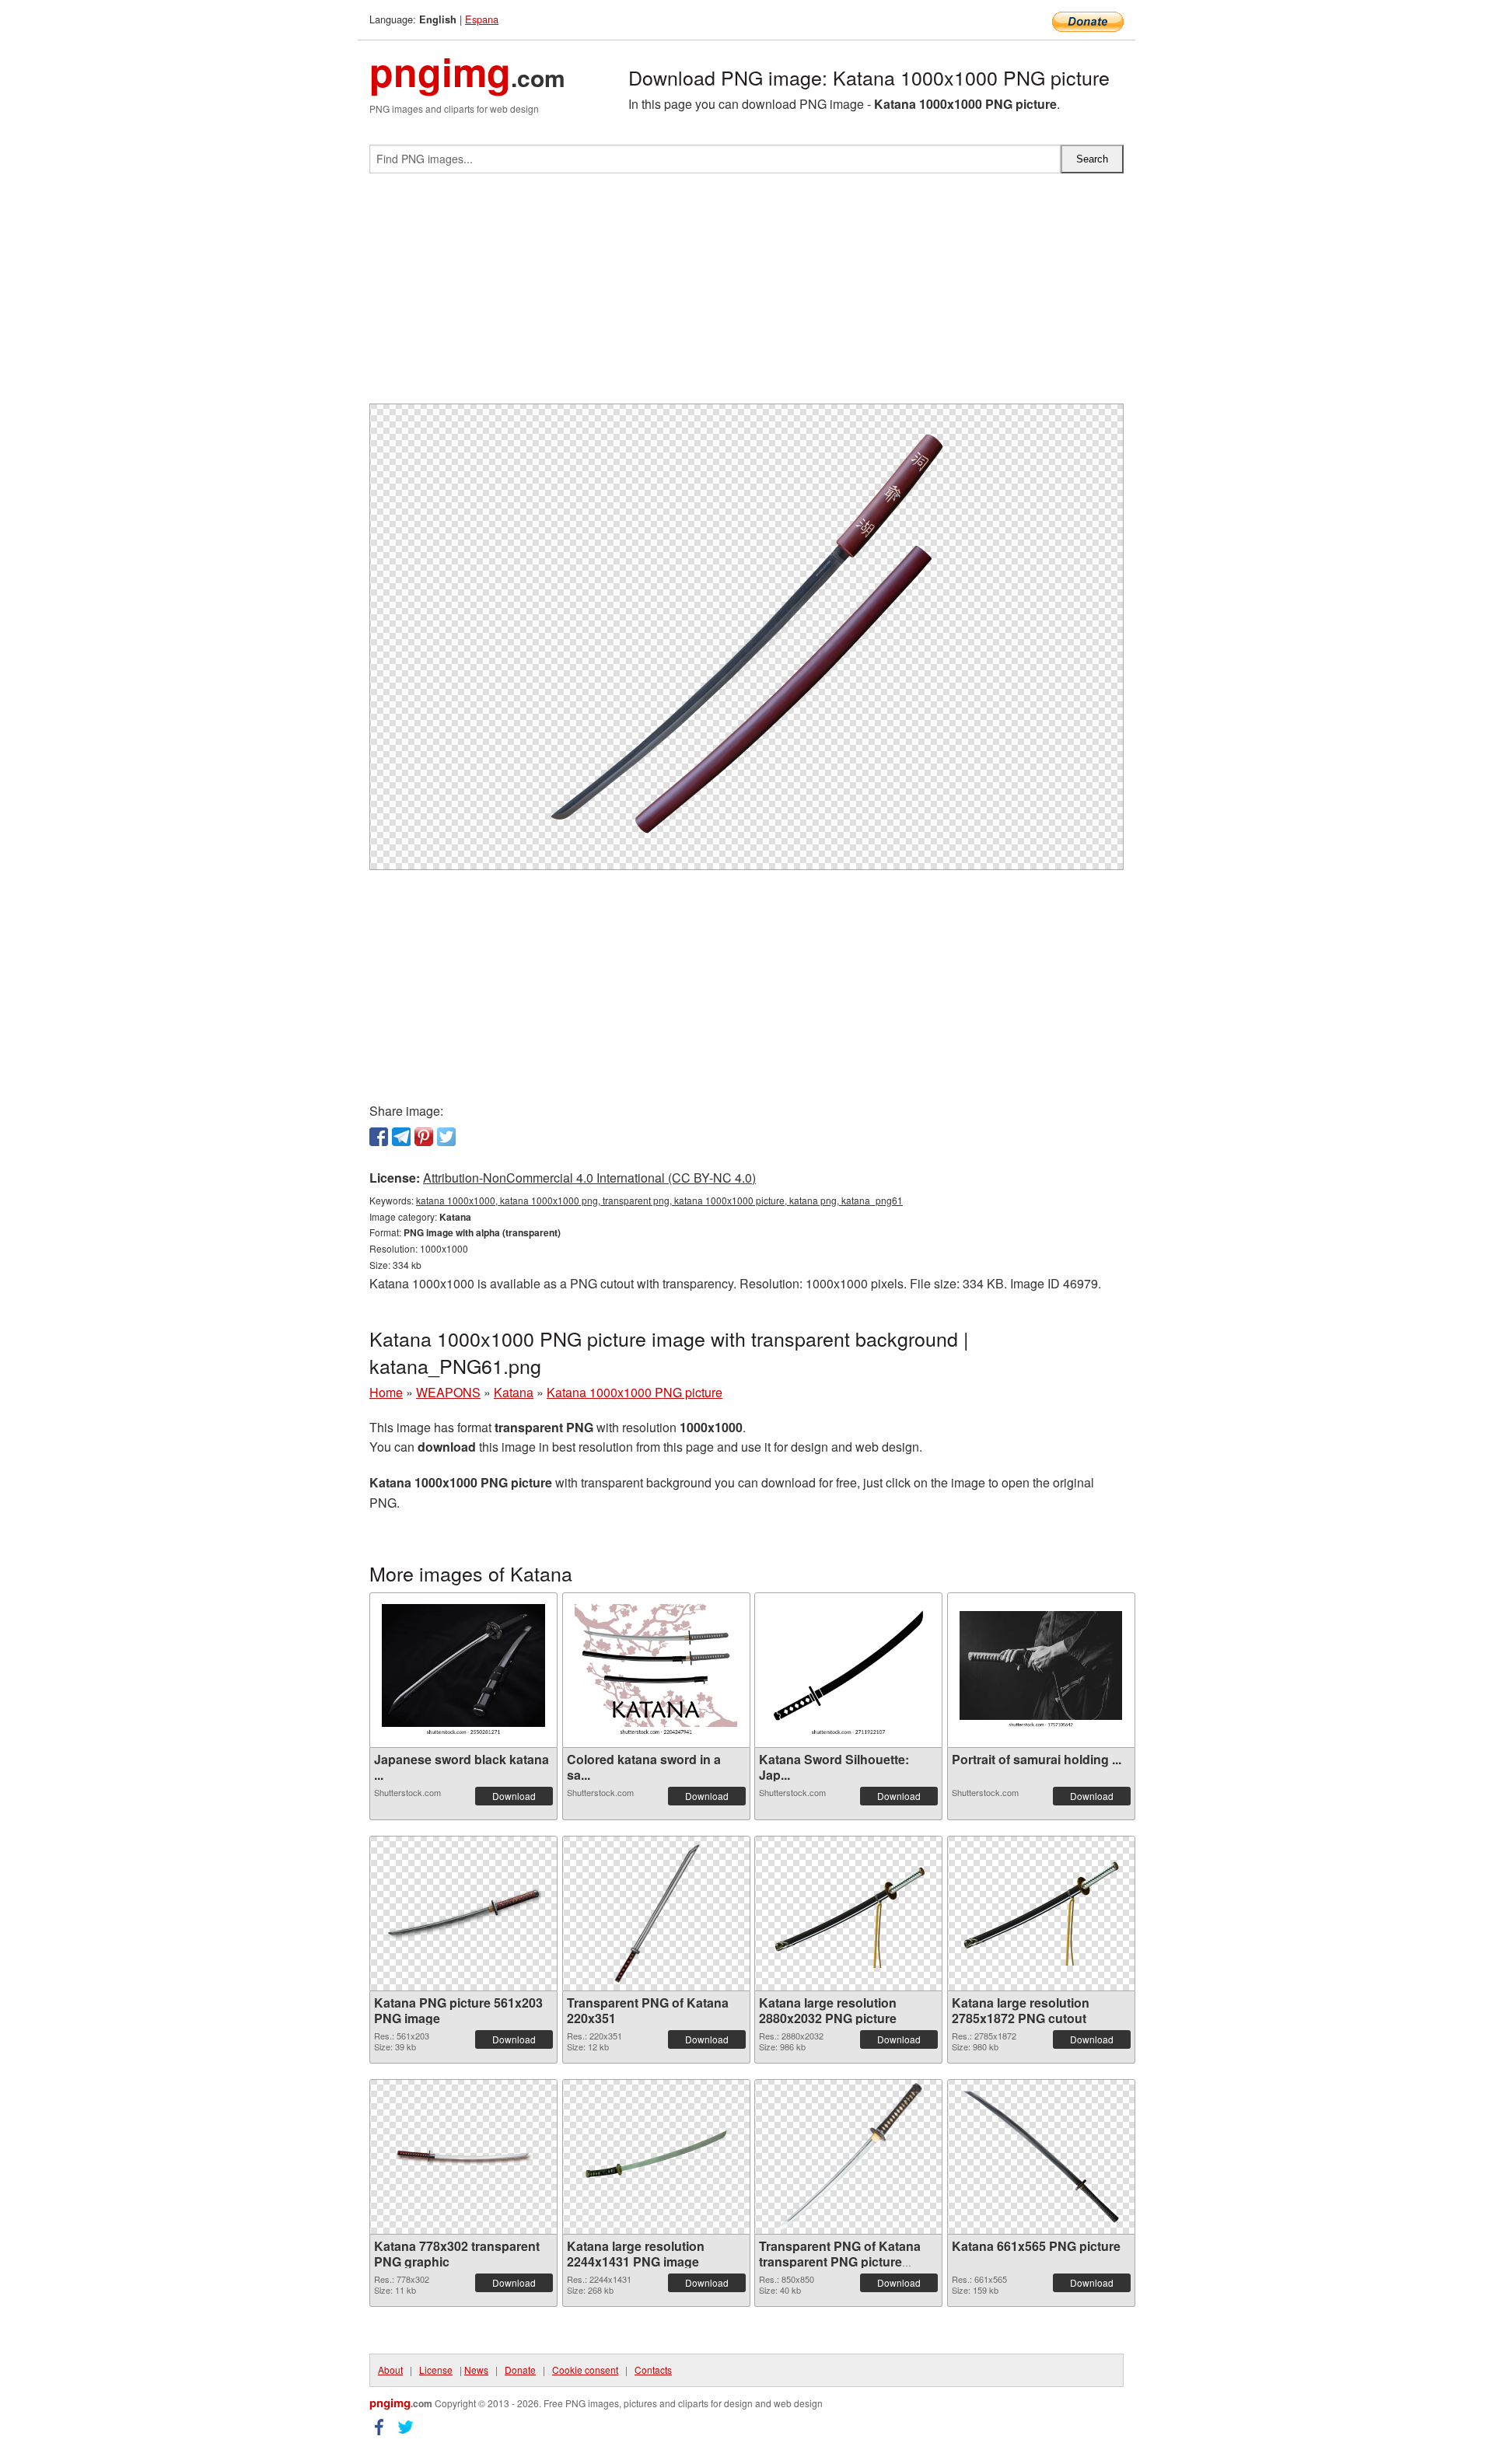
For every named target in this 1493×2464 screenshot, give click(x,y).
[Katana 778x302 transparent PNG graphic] (463, 2156)
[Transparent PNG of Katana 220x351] (656, 1914)
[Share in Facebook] (379, 1137)
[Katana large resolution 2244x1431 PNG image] (656, 2156)
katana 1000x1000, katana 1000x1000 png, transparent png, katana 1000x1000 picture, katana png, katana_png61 (659, 1200)
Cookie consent (585, 2370)
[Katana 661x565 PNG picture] (1041, 2157)
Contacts (653, 2370)
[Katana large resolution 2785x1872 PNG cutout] (1041, 1914)
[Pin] (424, 1137)
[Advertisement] (746, 295)
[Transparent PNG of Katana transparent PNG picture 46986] (848, 2157)
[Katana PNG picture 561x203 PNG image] (463, 1914)
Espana (482, 19)
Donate (520, 2370)
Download (514, 1796)
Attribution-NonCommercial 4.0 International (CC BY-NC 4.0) (589, 1178)
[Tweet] (446, 1137)
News (476, 2370)
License (436, 2370)
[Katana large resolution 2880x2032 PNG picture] (848, 1913)
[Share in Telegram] (401, 1137)
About (390, 2370)
